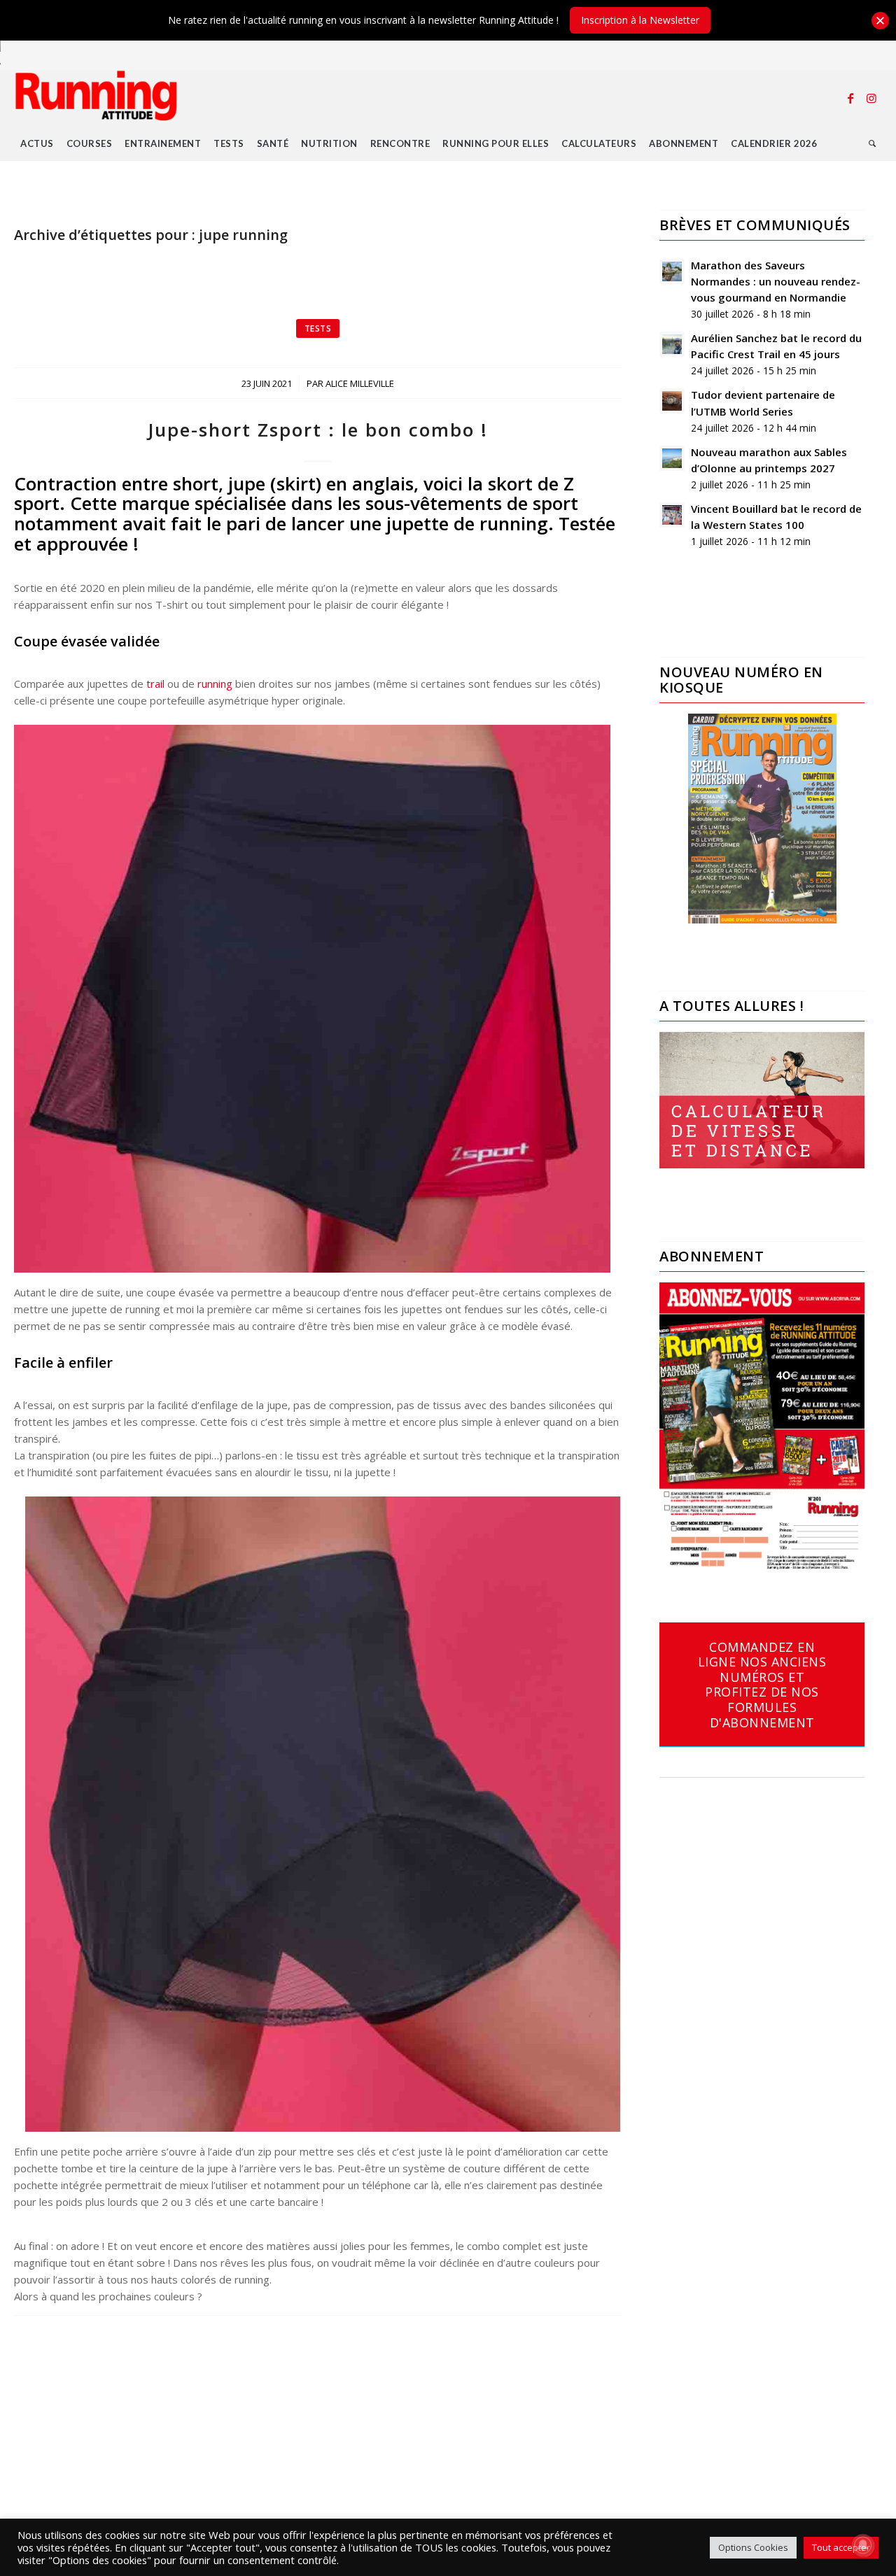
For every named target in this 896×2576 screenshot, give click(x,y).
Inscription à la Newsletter (640, 20)
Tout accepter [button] (841, 2547)
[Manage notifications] (863, 2545)
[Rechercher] (873, 143)
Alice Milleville (360, 383)
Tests (318, 328)
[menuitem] (37, 143)
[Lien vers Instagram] (871, 98)
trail (155, 684)
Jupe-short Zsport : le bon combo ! (318, 430)
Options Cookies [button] (753, 2547)
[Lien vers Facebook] (850, 98)
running (215, 684)
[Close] (880, 21)
